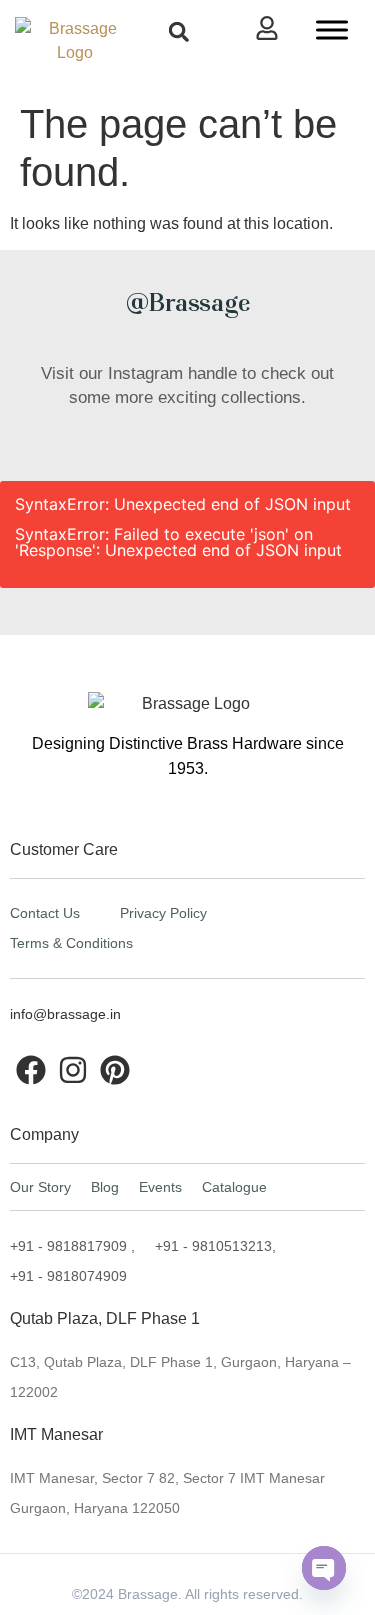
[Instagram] (73, 1070)
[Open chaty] (324, 1568)
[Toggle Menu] (332, 29)
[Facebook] (31, 1070)
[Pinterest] (115, 1070)
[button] (178, 31)
